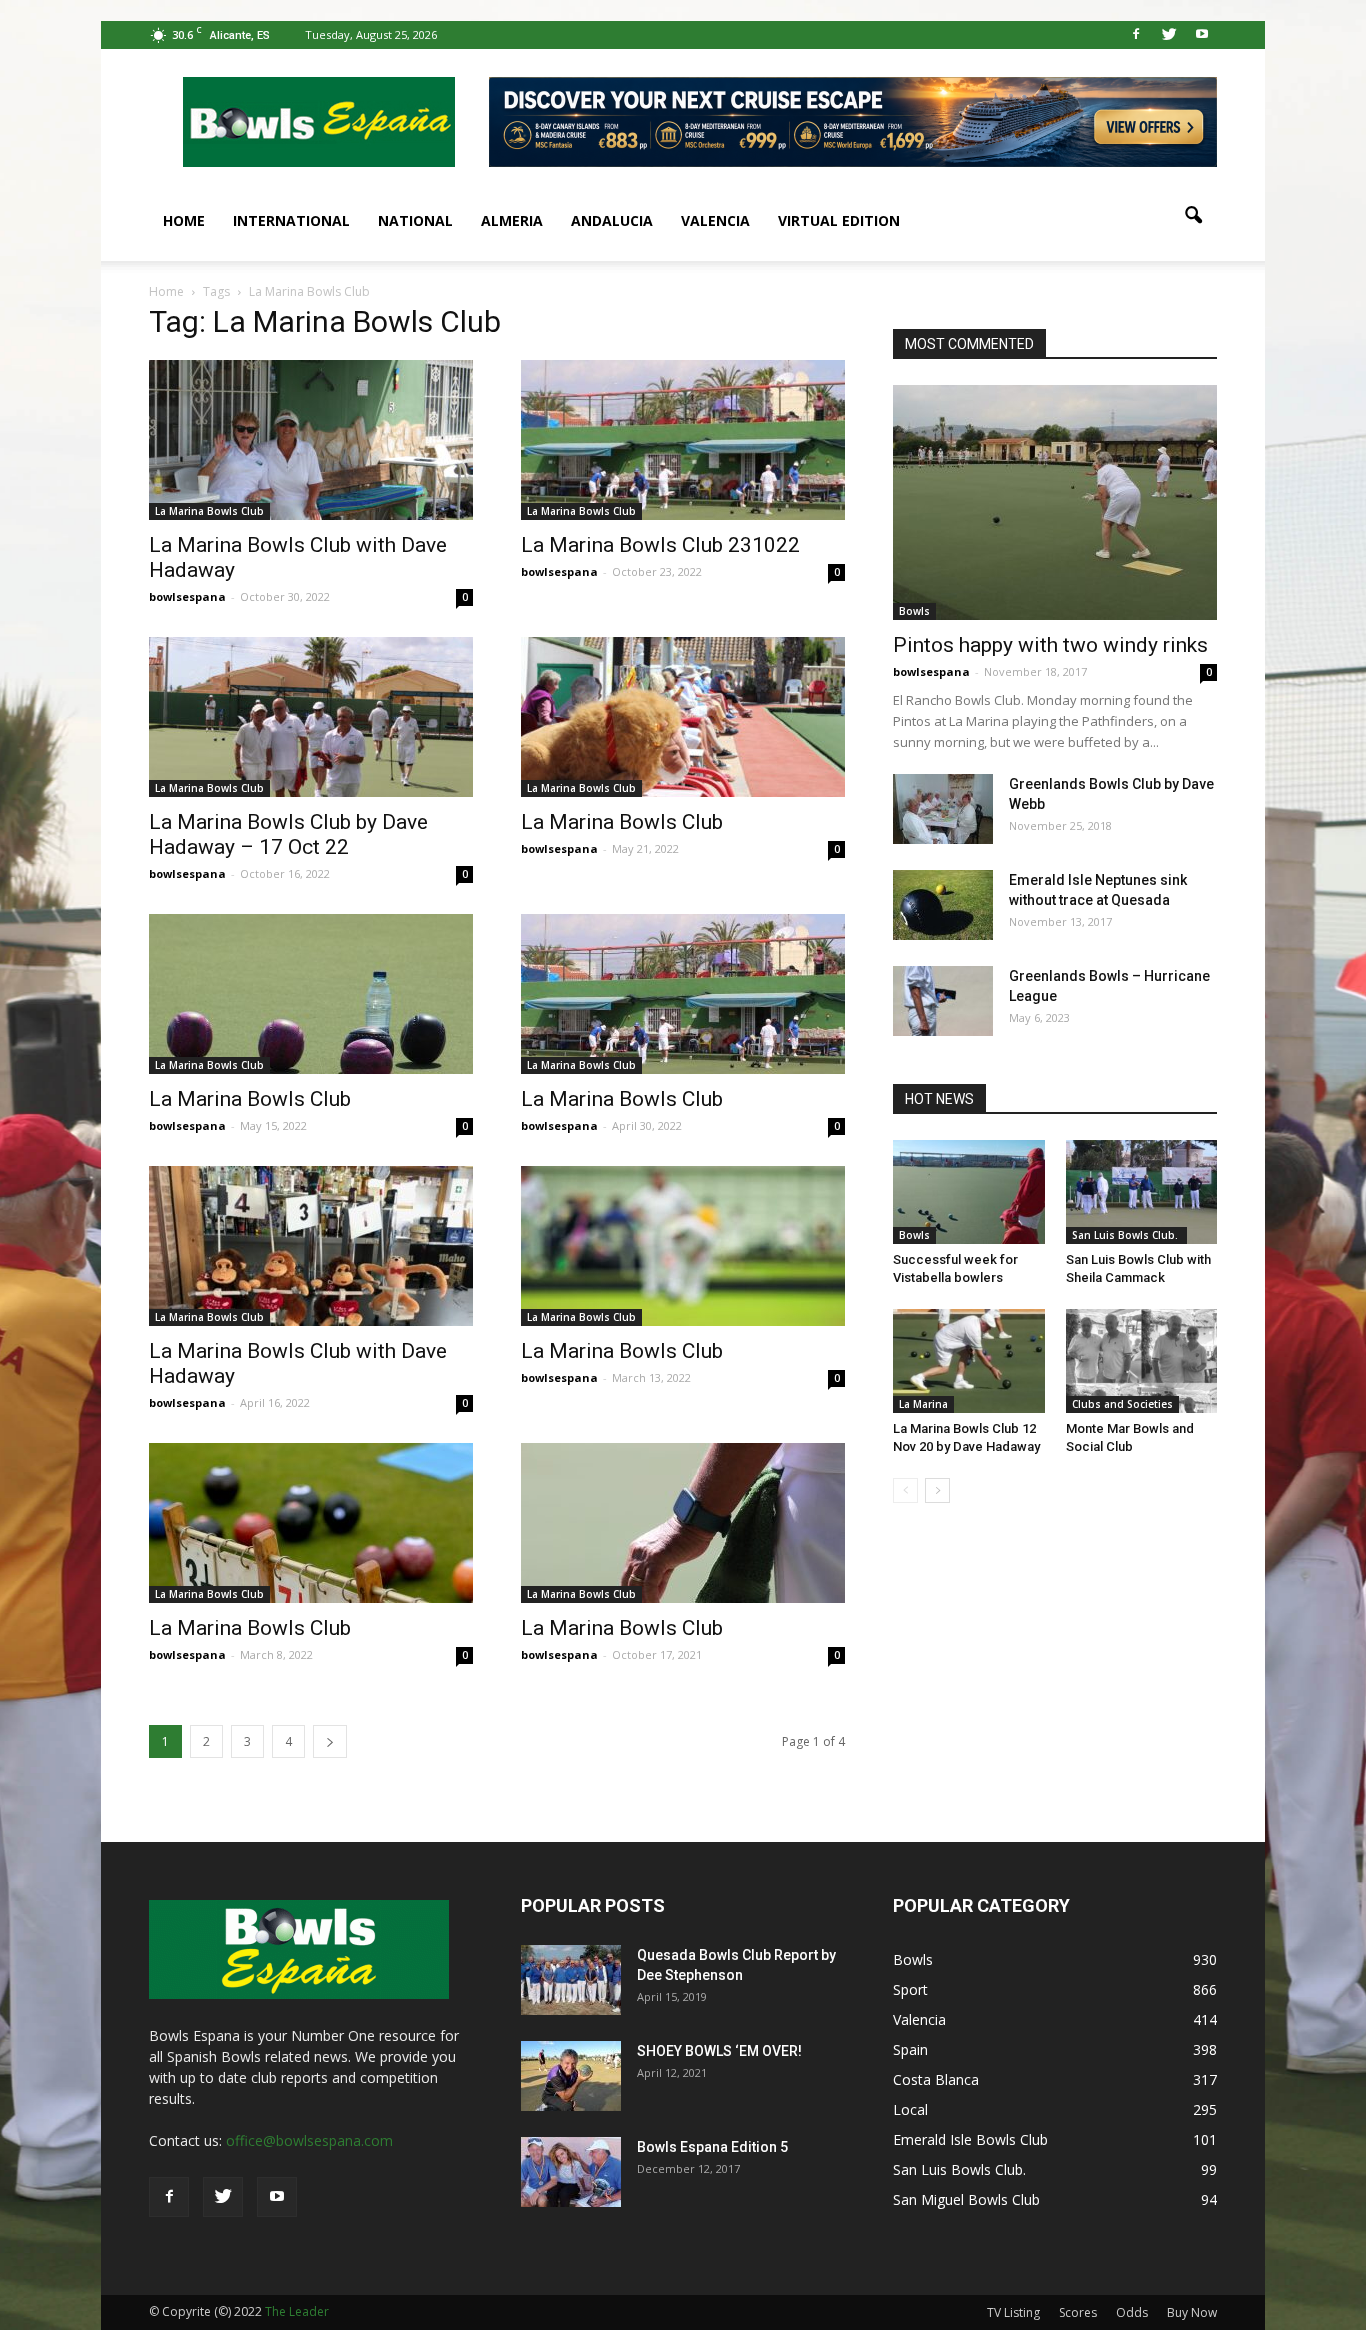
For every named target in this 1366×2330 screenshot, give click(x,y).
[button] (1193, 216)
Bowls (914, 611)
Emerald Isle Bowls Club (970, 2139)
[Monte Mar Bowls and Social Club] (1142, 1361)
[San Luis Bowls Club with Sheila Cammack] (1142, 1192)
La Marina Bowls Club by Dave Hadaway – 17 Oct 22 (288, 834)
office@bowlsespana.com (309, 2140)
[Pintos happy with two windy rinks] (1055, 502)
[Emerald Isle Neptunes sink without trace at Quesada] (943, 905)
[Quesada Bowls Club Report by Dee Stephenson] (571, 1980)
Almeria (512, 220)
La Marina (923, 1404)
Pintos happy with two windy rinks (1050, 645)
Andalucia (612, 220)
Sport (910, 1989)
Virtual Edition (839, 220)
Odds (1132, 2312)
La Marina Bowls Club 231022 (660, 545)
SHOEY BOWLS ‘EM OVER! (719, 2051)
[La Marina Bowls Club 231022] (683, 440)
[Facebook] (1136, 35)
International (291, 220)
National (415, 220)
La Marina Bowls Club (209, 511)
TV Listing (1013, 2312)
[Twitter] (1169, 35)
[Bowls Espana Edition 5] (571, 2172)
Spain (910, 2049)
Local (910, 2109)
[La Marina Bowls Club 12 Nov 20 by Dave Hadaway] (969, 1361)
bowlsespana (187, 596)
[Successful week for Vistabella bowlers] (969, 1192)
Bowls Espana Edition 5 (712, 2147)
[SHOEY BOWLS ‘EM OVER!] (571, 2076)
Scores (1078, 2312)
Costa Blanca (936, 2079)
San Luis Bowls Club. (1126, 1235)
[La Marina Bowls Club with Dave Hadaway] (311, 440)
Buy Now (1192, 2312)
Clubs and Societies (1122, 1404)
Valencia (715, 220)
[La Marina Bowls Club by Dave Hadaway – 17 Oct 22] (311, 717)
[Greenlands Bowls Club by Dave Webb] (943, 809)
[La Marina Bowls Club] (683, 717)
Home (184, 220)
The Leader (297, 2311)
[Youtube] (1202, 35)
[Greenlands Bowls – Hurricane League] (943, 1001)
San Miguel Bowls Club (966, 2199)
